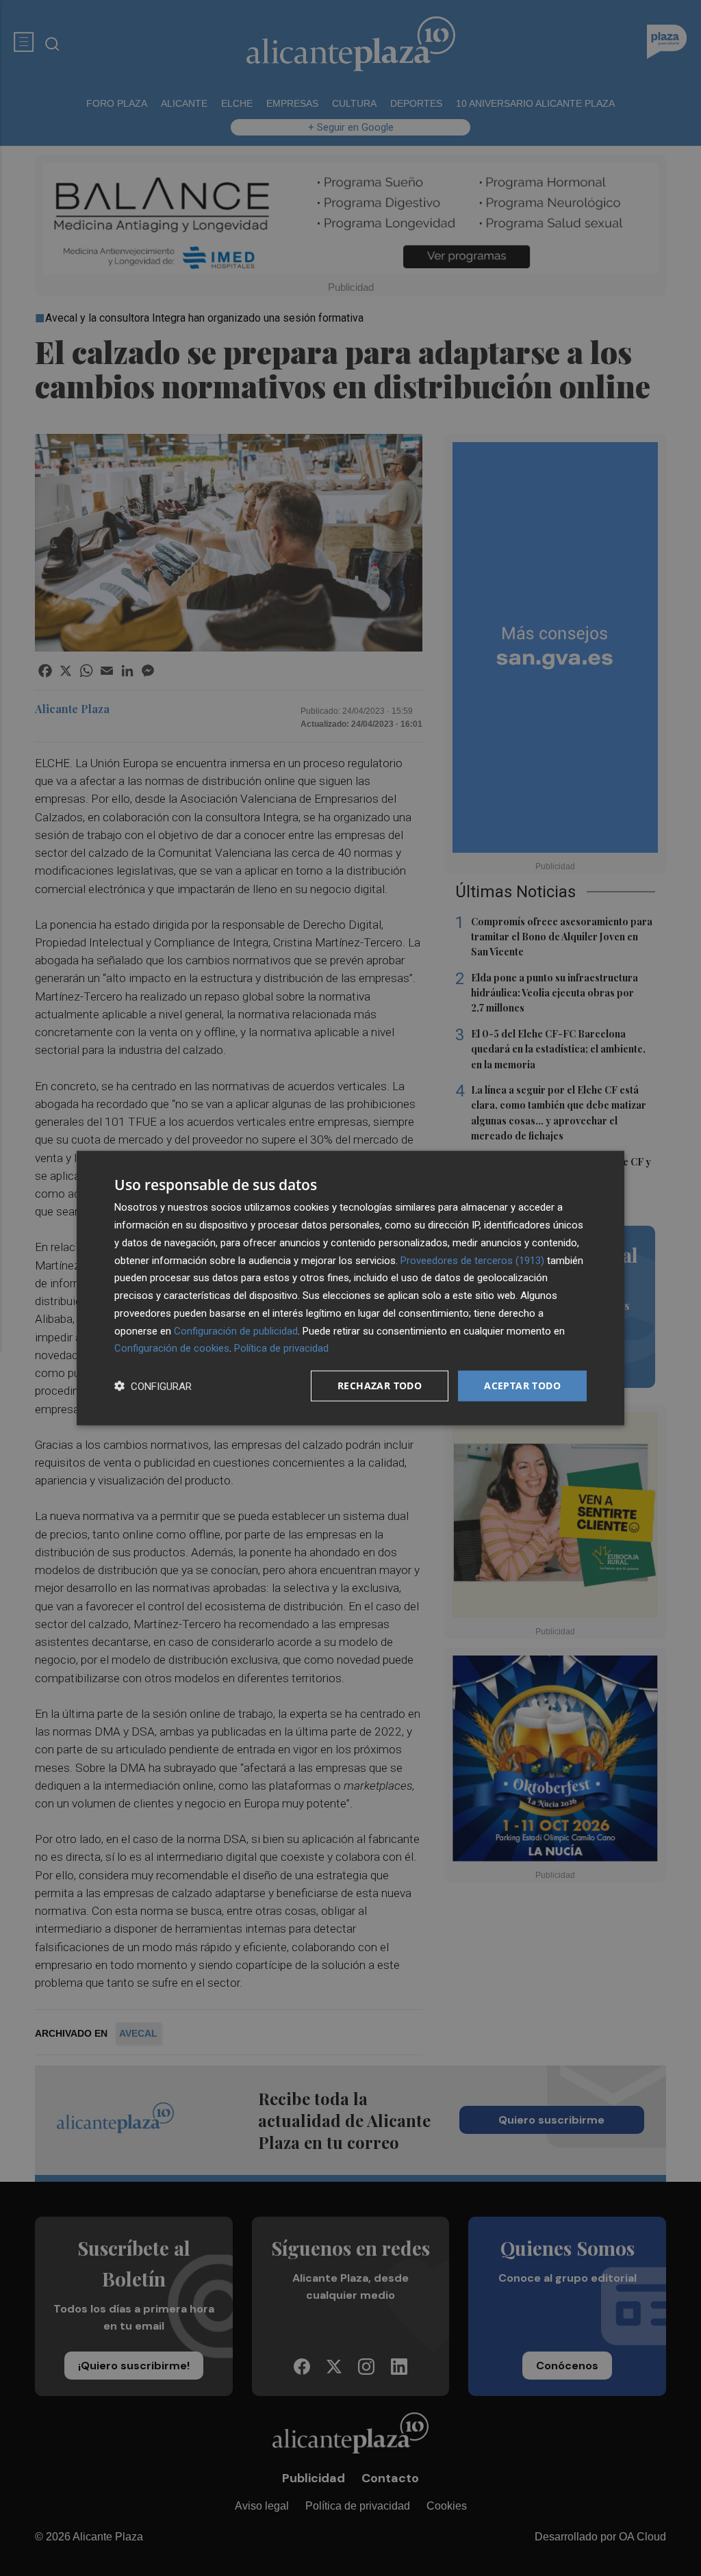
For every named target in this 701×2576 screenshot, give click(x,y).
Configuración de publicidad (236, 1330)
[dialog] (350, 1288)
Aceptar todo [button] (522, 1386)
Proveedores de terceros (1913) (472, 1260)
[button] (153, 1386)
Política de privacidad (281, 1348)
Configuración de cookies (172, 1348)
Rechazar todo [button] (380, 1386)
